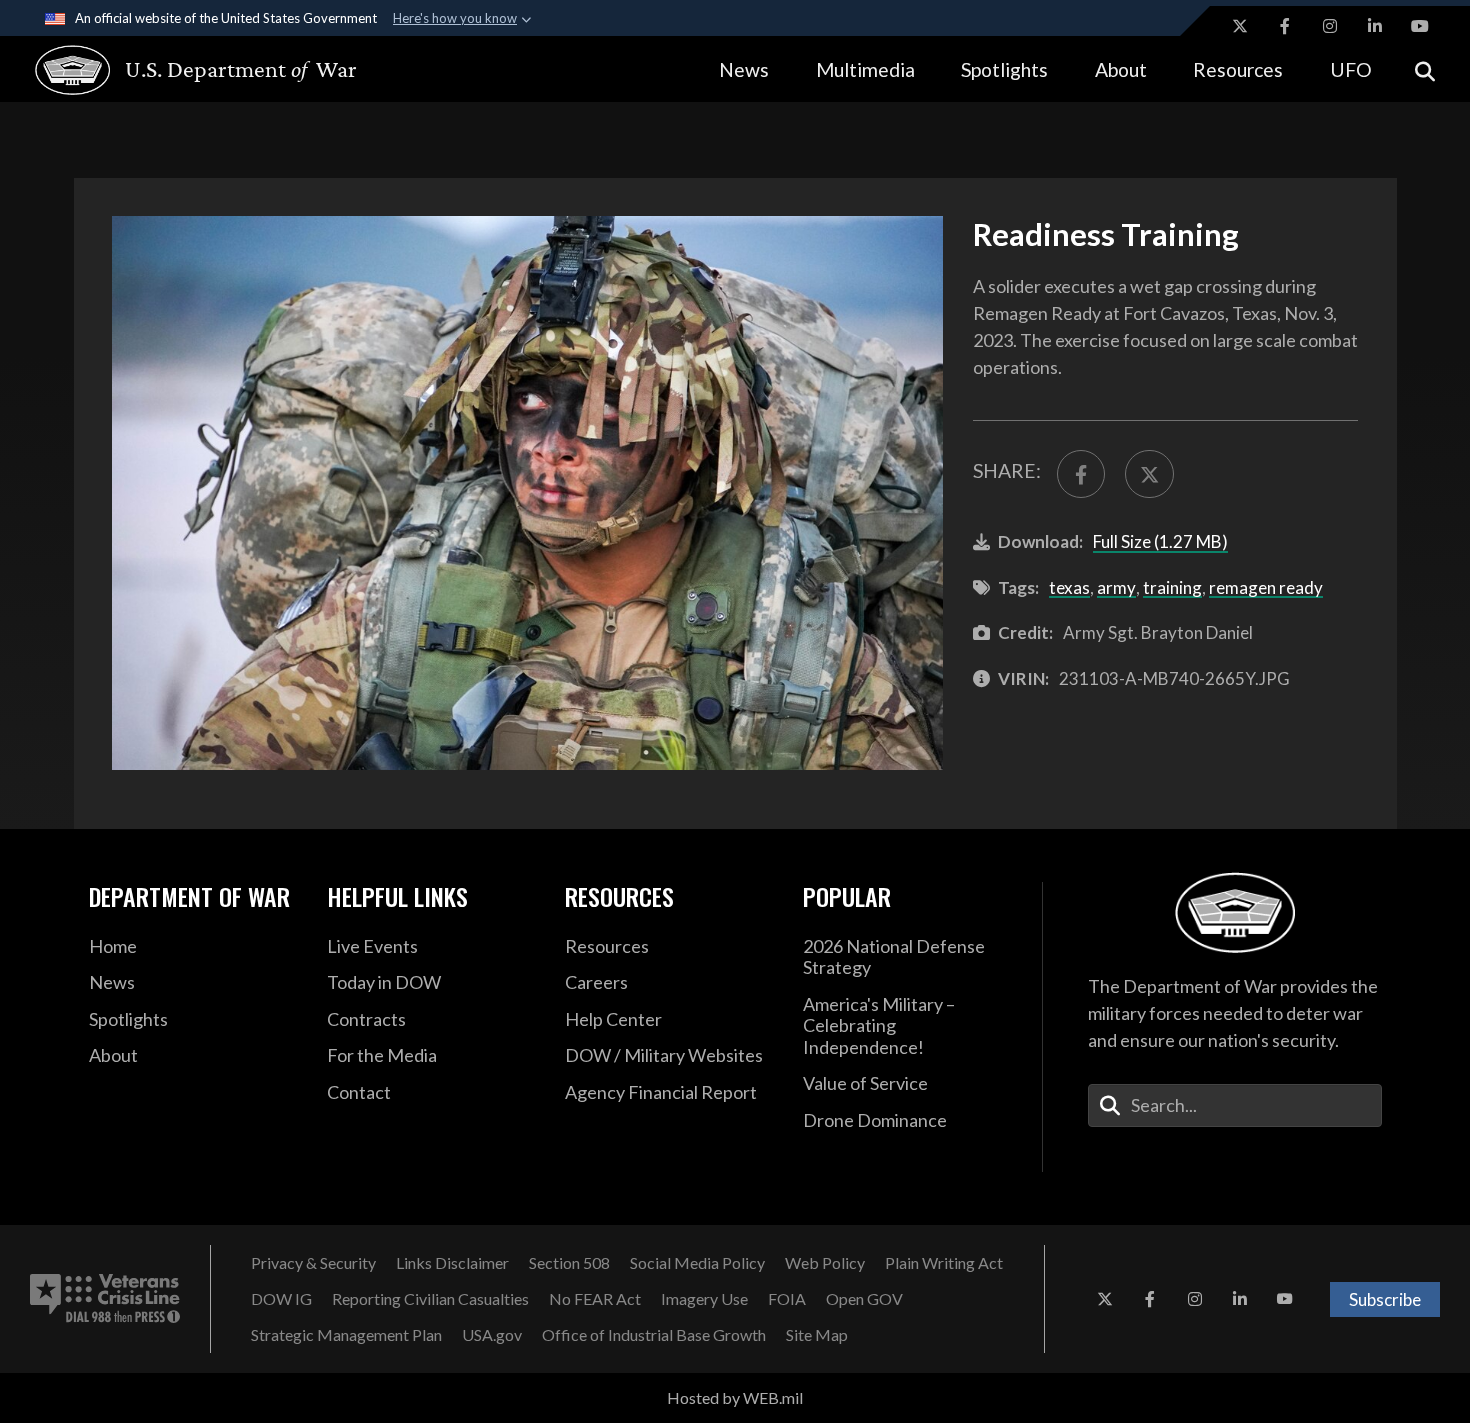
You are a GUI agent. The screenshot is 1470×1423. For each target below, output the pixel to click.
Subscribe (1385, 1299)
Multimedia (865, 69)
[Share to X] (1149, 474)
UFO (1351, 69)
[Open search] (1425, 69)
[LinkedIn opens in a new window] (1375, 26)
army (1116, 587)
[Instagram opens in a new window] (1330, 26)
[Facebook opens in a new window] (1285, 26)
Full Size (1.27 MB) (1160, 541)
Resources (1238, 69)
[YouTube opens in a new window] (1420, 26)
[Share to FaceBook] (1081, 474)
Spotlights (1004, 69)
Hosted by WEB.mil (735, 1397)
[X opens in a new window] (1240, 26)
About (1121, 69)
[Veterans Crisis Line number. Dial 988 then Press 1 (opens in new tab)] (105, 1299)
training (1172, 587)
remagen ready (1266, 587)
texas (1069, 587)
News (744, 69)
